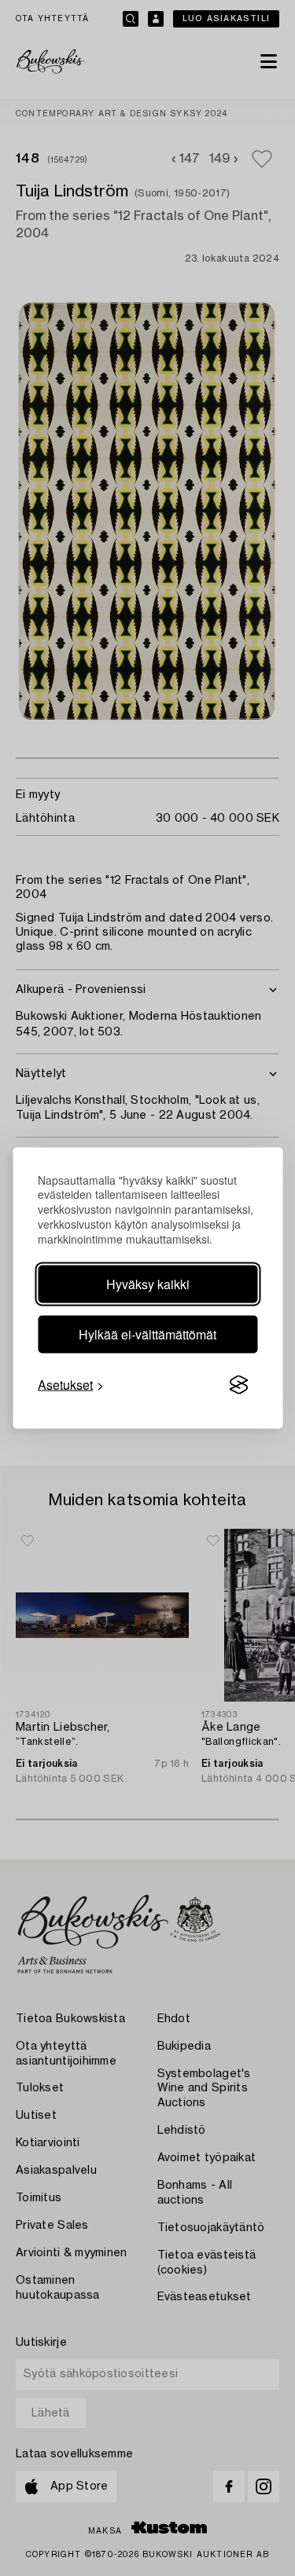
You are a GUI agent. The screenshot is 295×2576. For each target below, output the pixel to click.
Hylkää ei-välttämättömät (147, 1334)
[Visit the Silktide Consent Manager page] (238, 1385)
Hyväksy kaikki (148, 1284)
